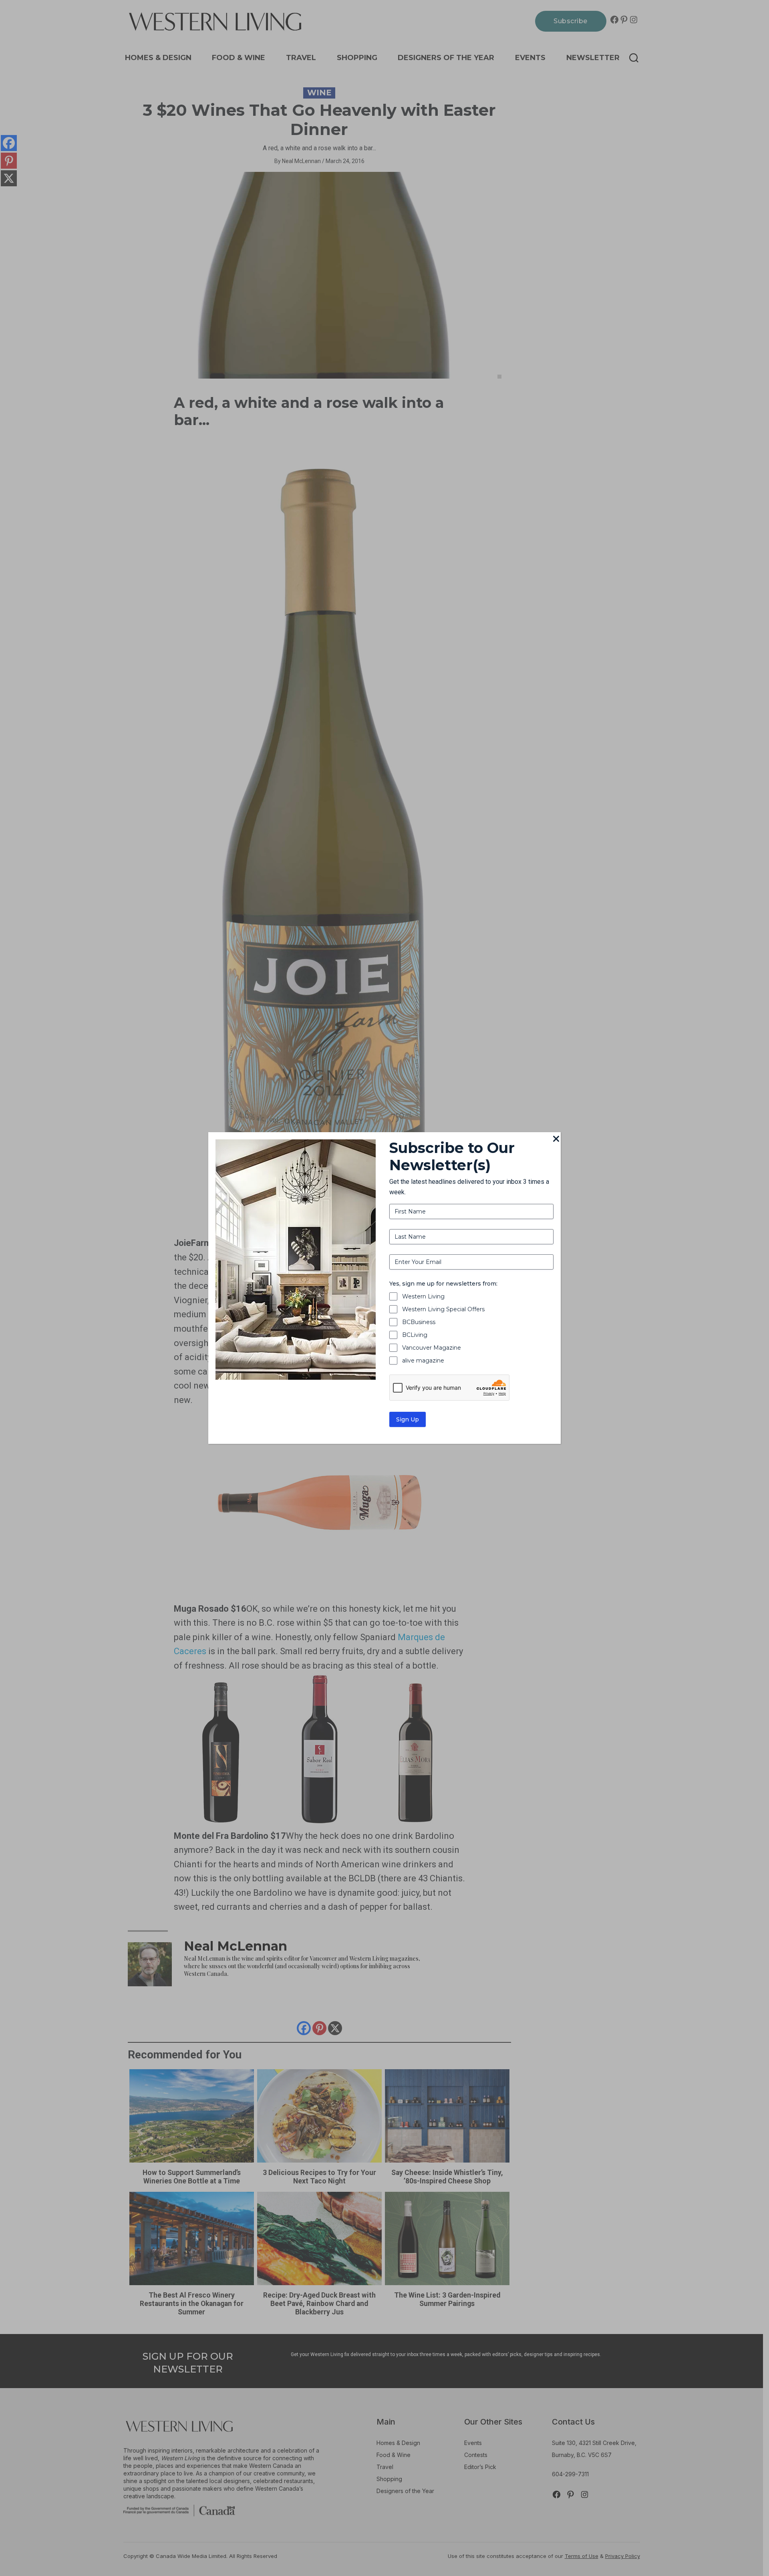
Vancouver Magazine (432, 1348)
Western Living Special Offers (443, 1309)
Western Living (423, 1296)
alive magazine (423, 1361)
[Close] (556, 1139)
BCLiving (415, 1335)
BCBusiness (419, 1322)
